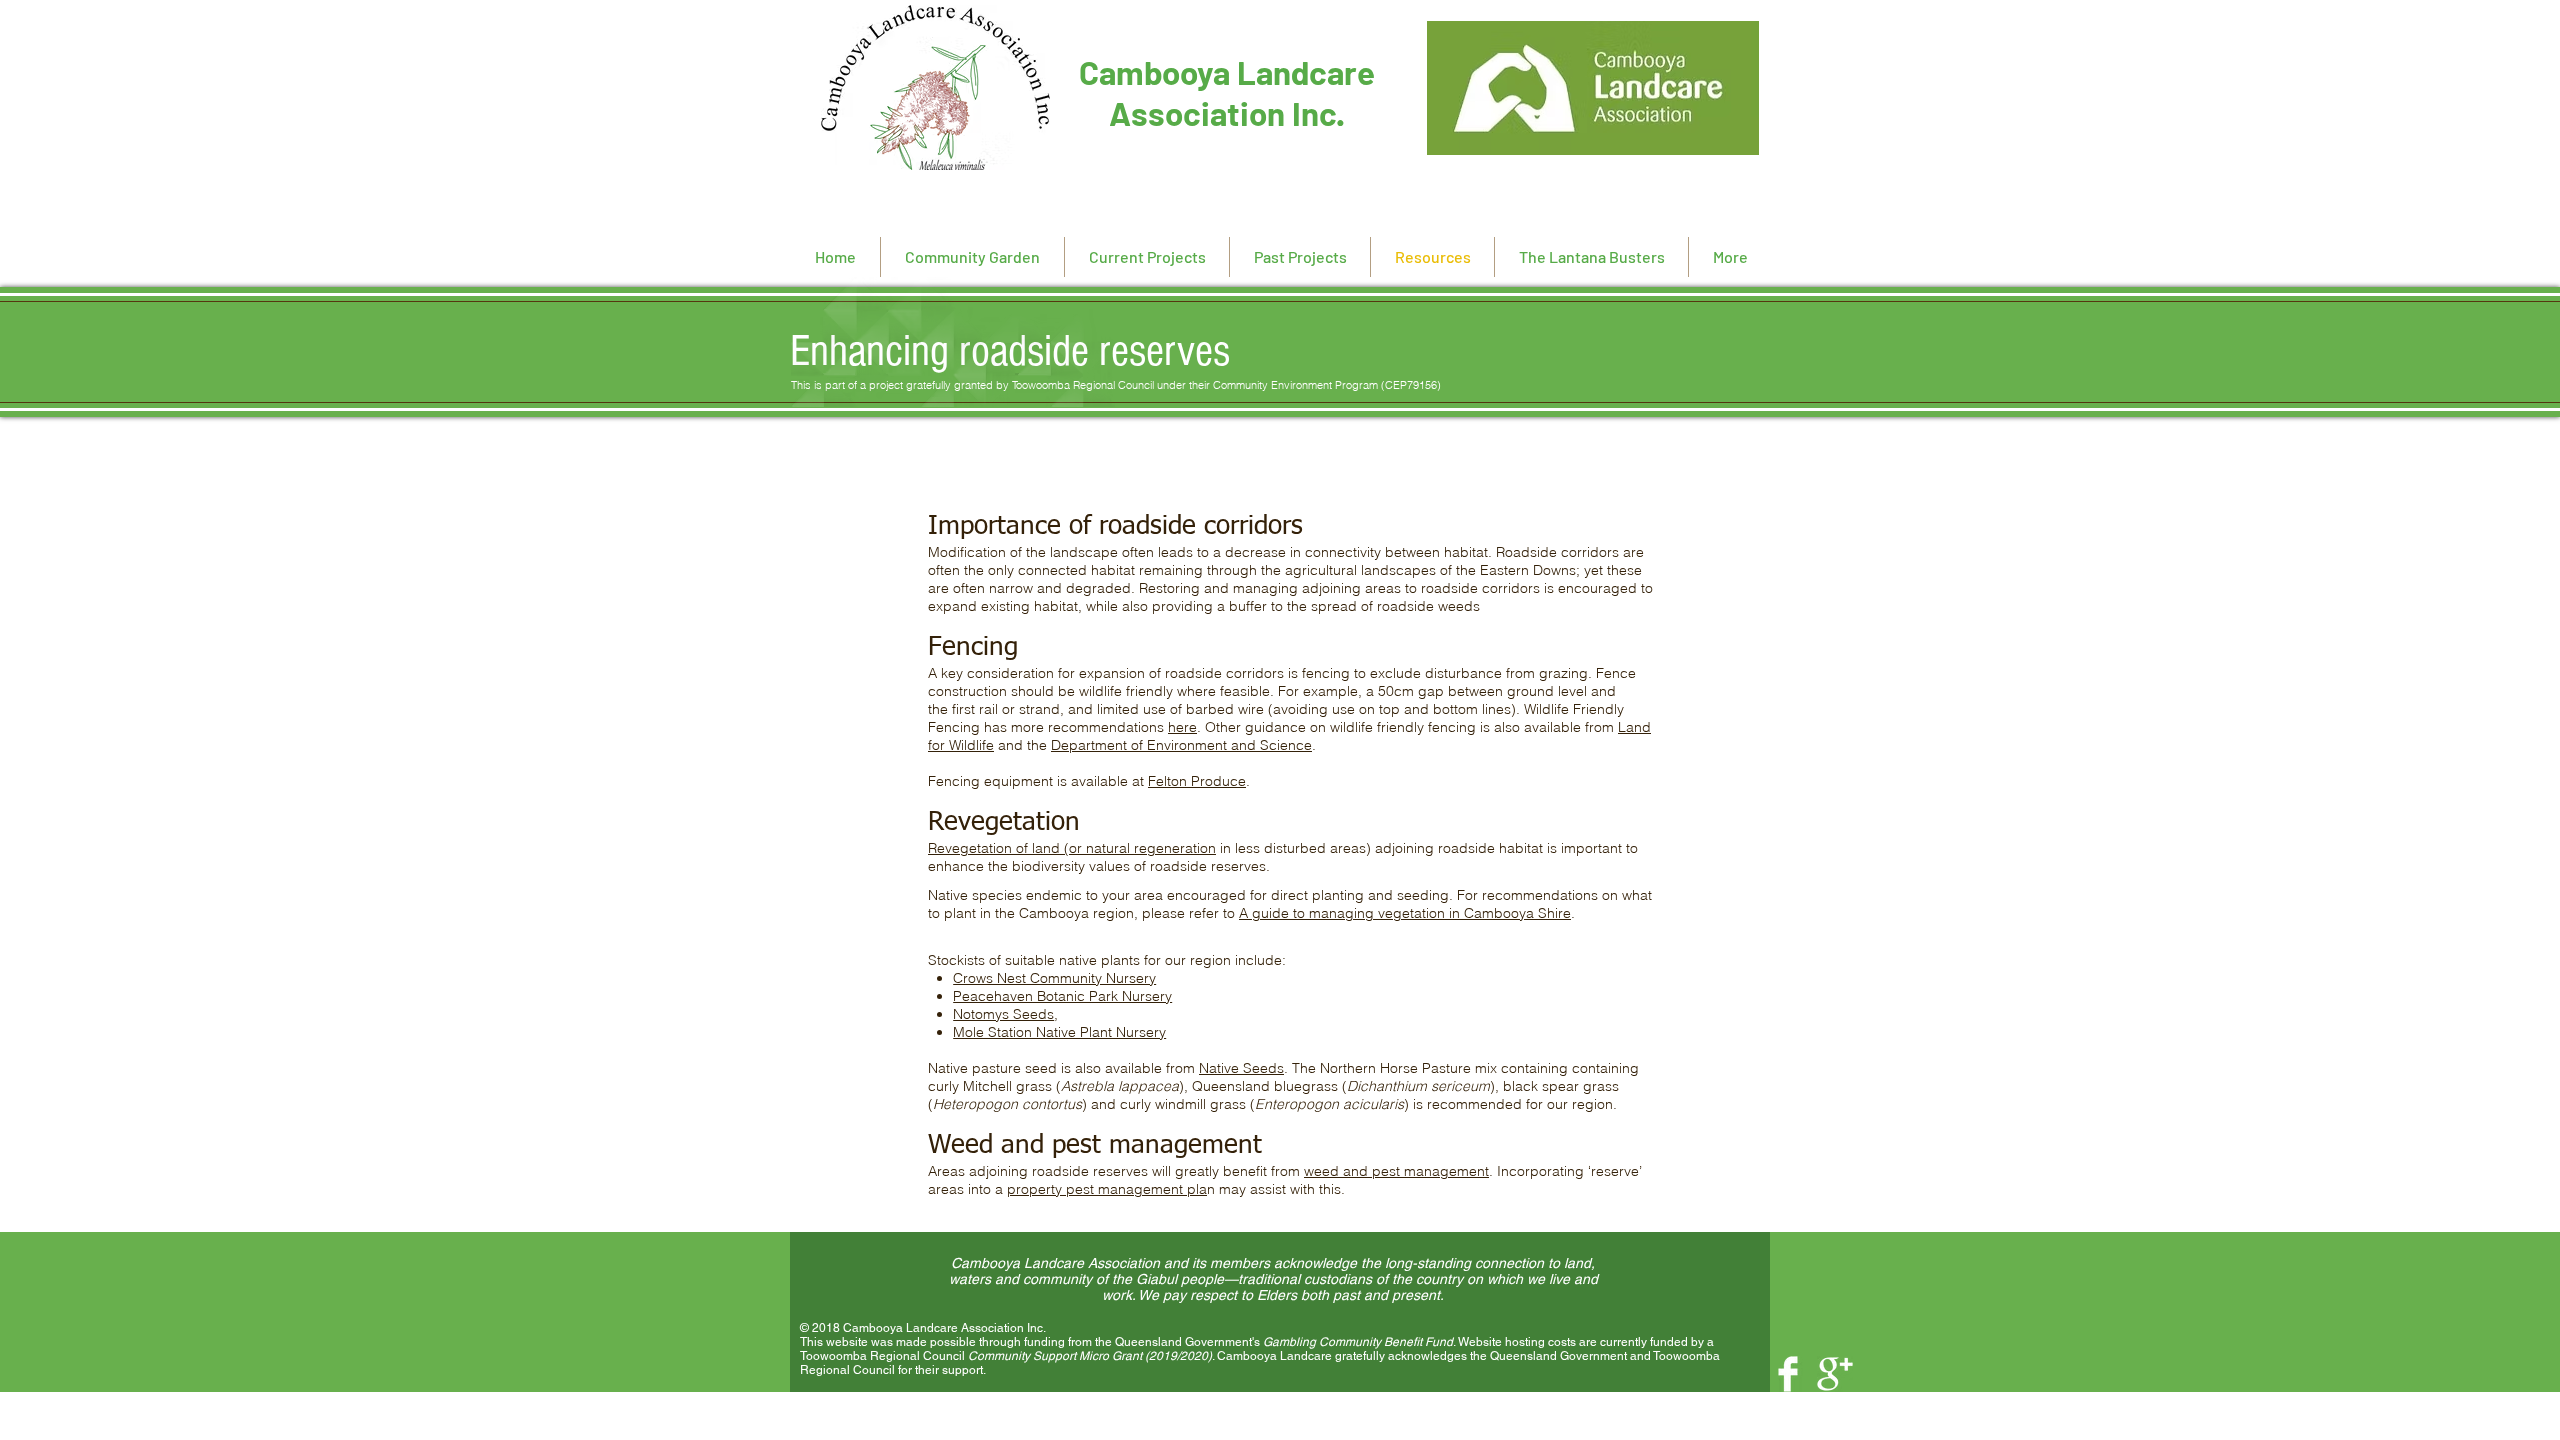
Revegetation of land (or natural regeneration (1072, 848)
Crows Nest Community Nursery (1054, 978)
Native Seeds (1241, 1068)
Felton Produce (1197, 781)
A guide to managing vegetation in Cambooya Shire (1405, 913)
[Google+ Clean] (1835, 1374)
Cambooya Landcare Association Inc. (1227, 92)
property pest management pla (1107, 1189)
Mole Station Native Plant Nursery (1059, 1032)
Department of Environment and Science (1181, 745)
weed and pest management (1396, 1171)
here (1182, 727)
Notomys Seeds (1003, 1014)
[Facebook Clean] (1788, 1374)
